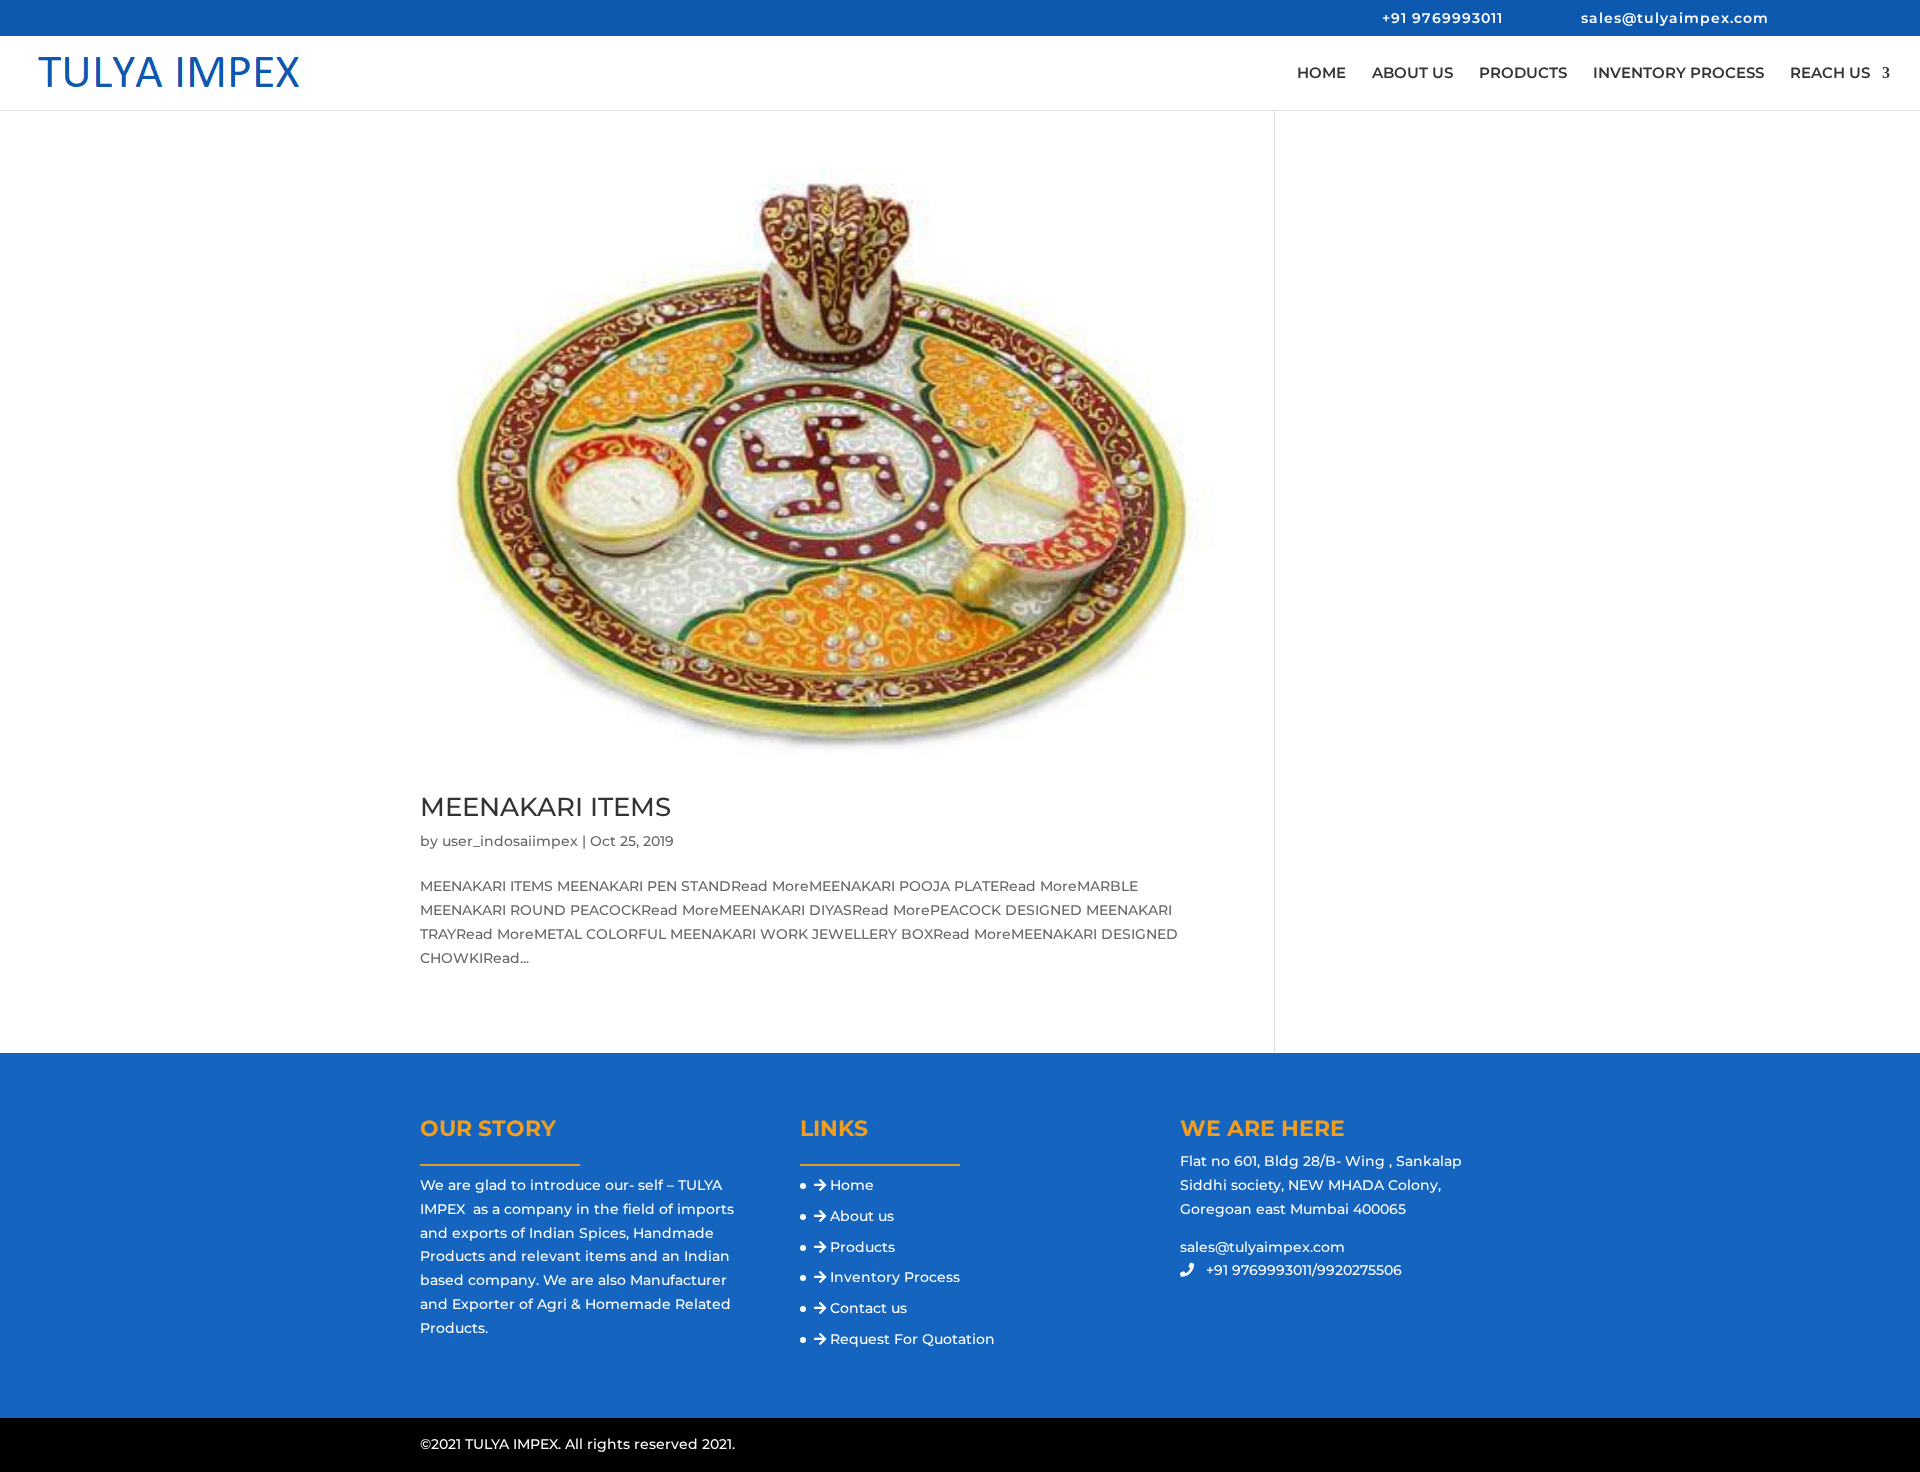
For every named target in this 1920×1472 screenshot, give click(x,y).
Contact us (868, 1308)
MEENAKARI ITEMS (545, 807)
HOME (1321, 74)
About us (862, 1216)
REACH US (1830, 74)
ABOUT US (1412, 74)
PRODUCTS (1523, 74)
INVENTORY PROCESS (1678, 74)
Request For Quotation (912, 1339)
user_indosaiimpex (510, 841)
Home (852, 1185)
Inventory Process (895, 1277)
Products (862, 1247)
